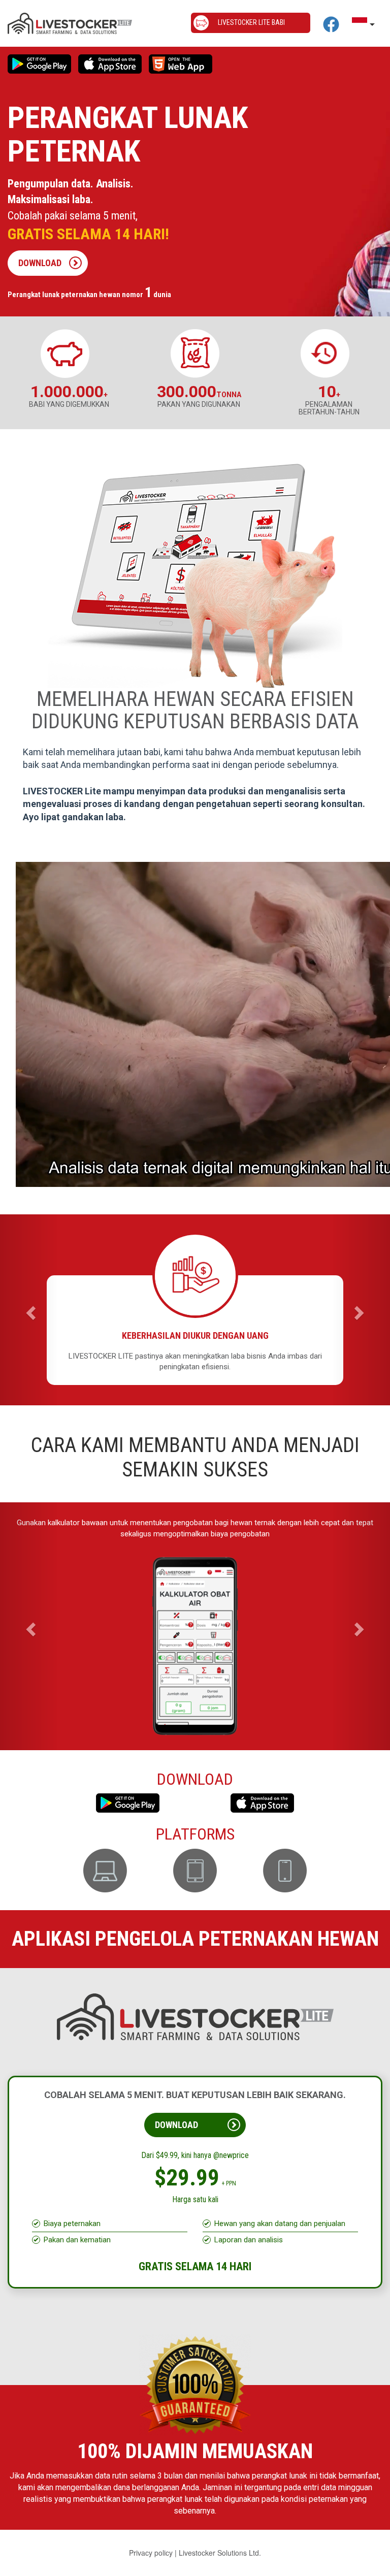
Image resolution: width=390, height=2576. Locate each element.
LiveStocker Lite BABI (251, 22)
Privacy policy (151, 2563)
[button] (29, 1310)
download (40, 263)
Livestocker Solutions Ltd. (220, 2563)
